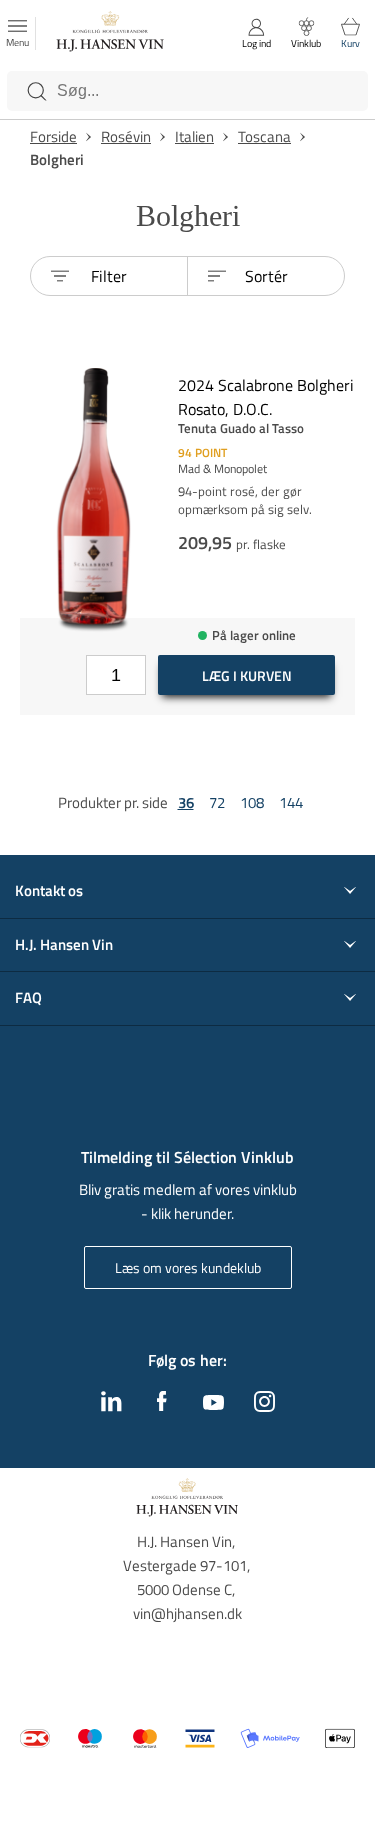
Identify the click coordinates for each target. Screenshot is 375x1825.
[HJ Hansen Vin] (111, 34)
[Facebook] (162, 1406)
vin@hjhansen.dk (187, 1613)
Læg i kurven (247, 675)
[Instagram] (264, 1406)
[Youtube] (213, 1404)
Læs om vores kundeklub (188, 1267)
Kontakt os (49, 891)
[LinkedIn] (111, 1406)
